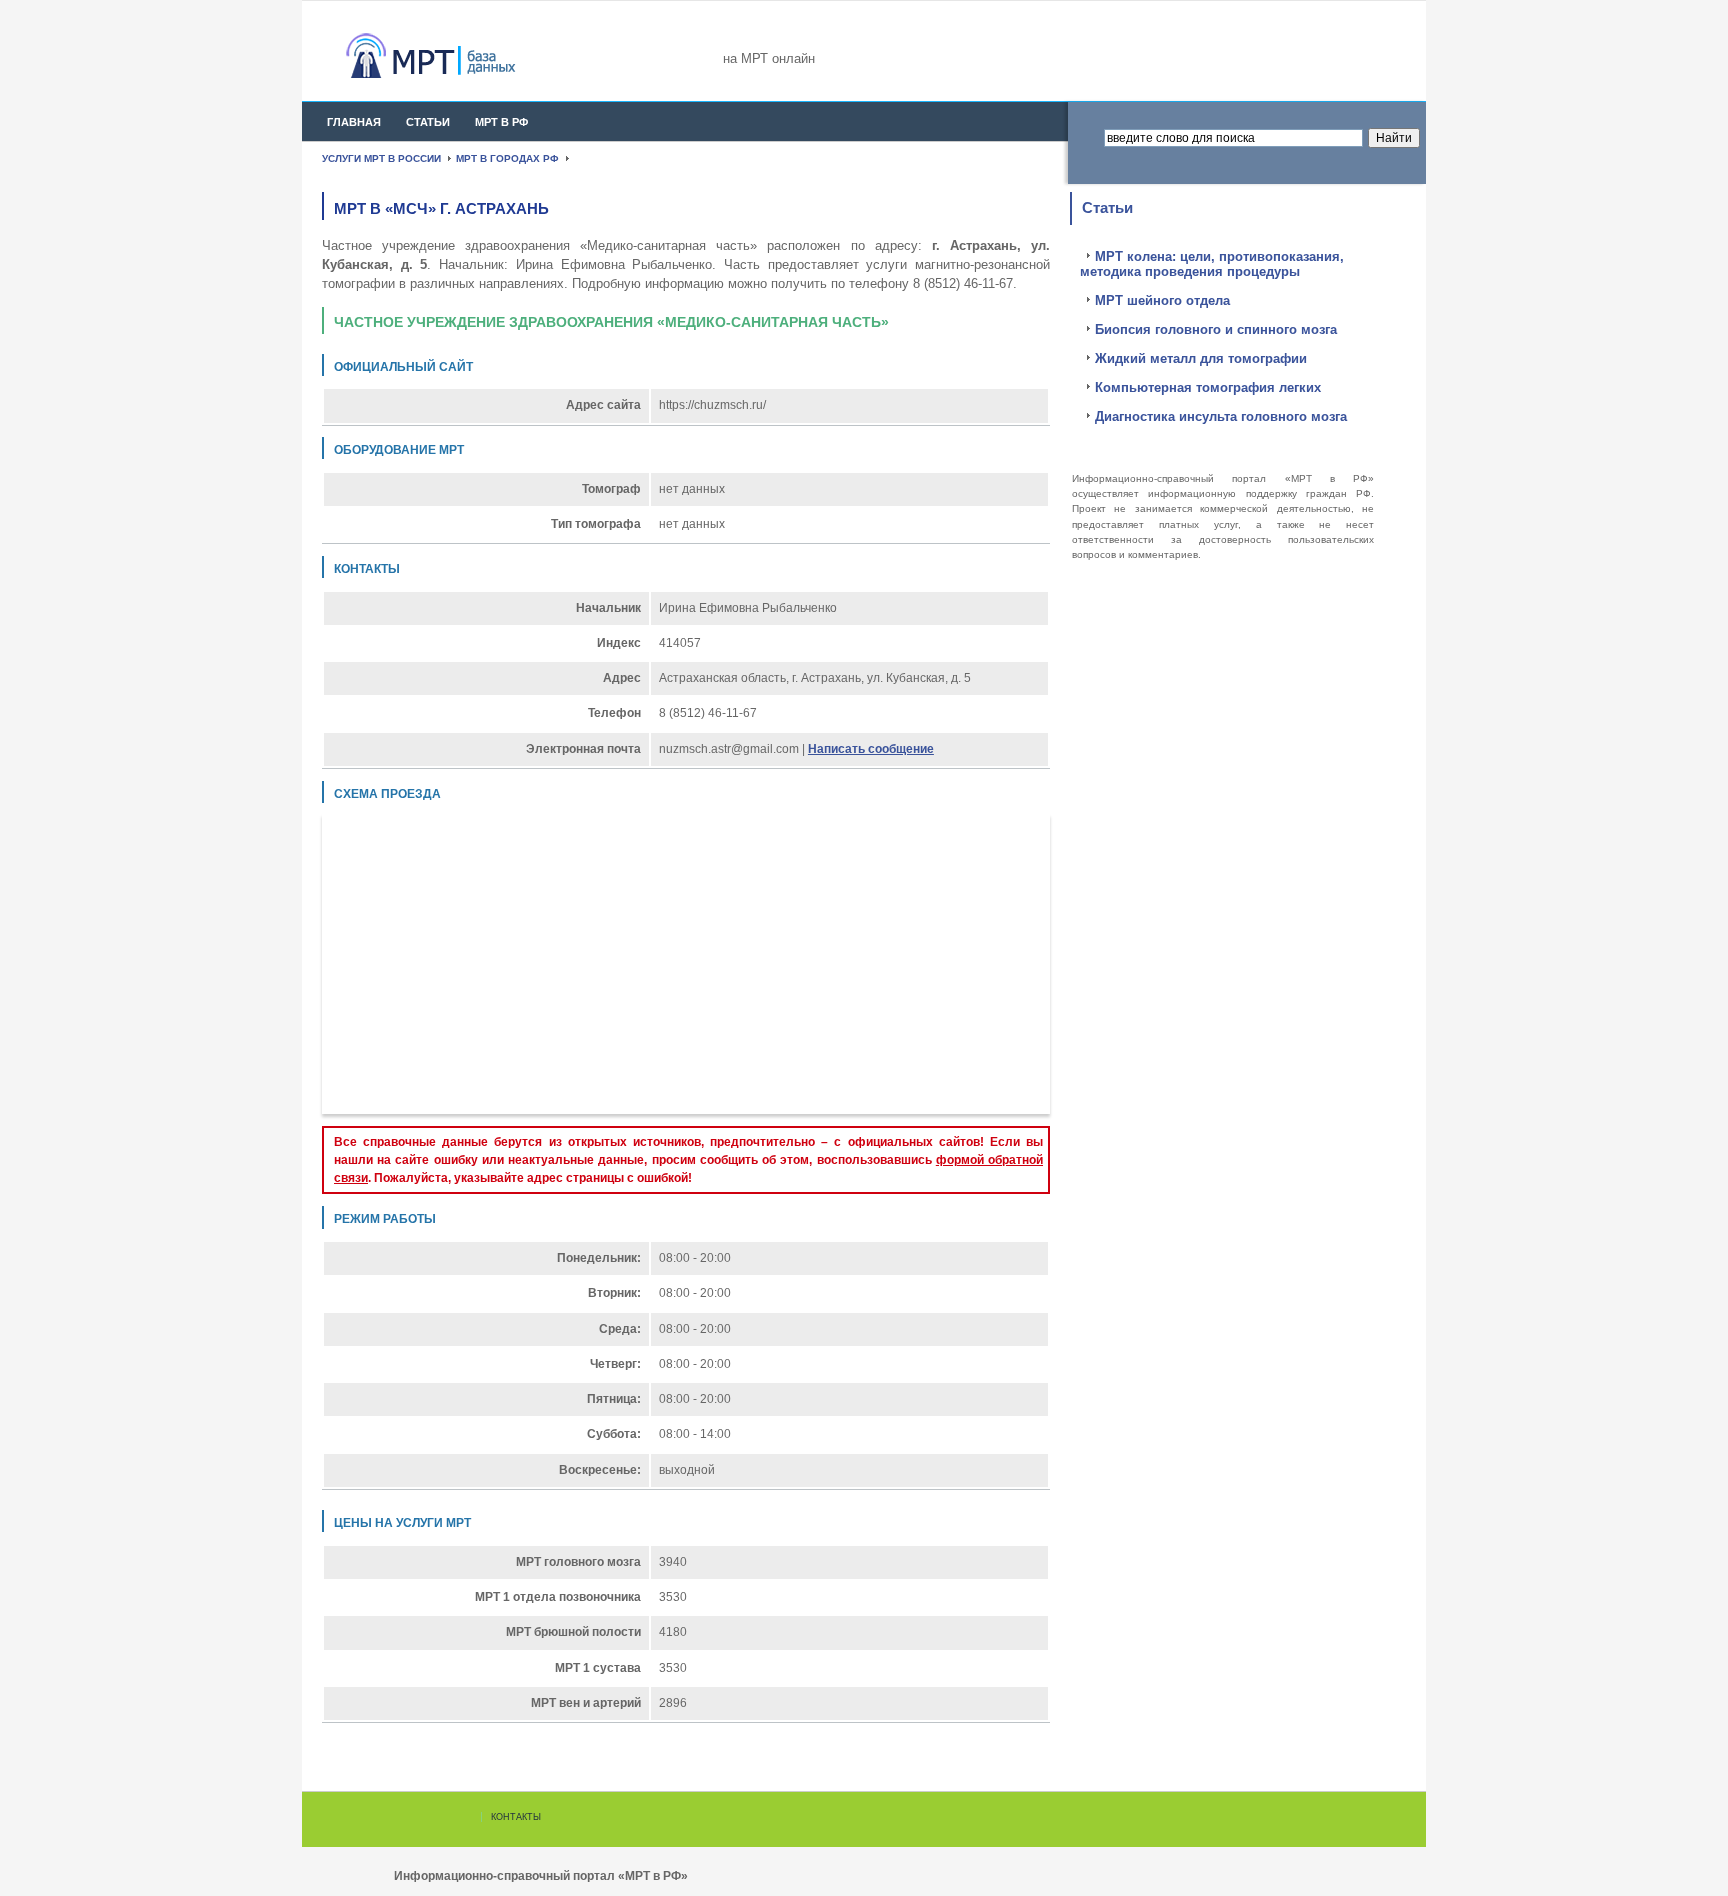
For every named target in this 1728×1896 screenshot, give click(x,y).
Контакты (516, 1817)
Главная (354, 122)
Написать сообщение (871, 749)
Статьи (428, 122)
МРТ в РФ (501, 122)
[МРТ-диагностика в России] (467, 55)
